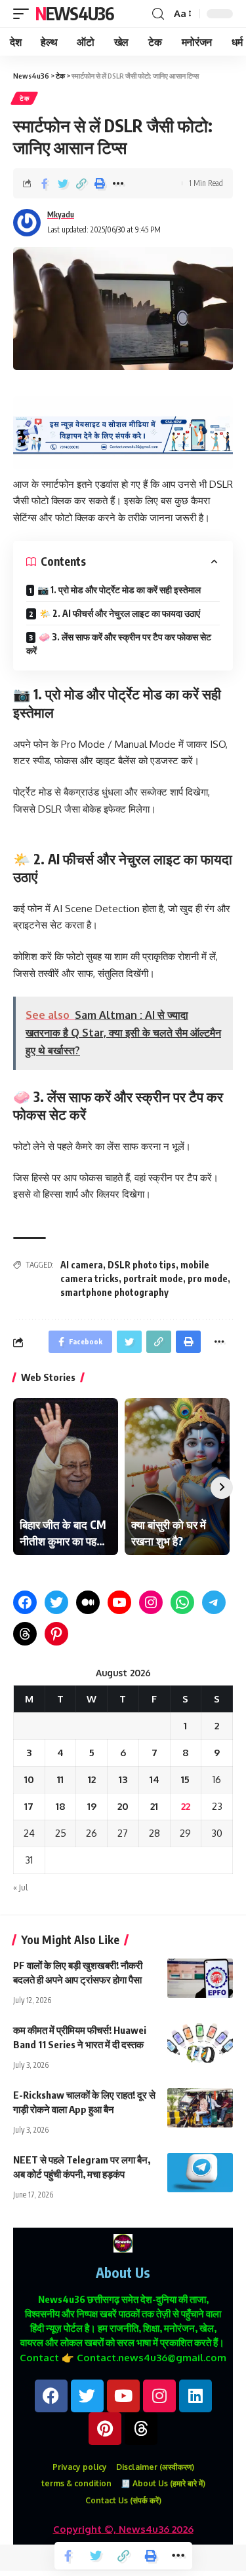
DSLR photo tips (142, 1265)
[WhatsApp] (182, 1602)
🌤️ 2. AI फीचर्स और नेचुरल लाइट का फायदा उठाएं (120, 613)
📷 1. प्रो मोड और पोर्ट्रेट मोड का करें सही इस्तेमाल (119, 590)
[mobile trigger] (24, 14)
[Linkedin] (195, 2396)
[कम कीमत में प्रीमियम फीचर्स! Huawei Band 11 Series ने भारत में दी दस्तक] (200, 2043)
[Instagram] (151, 1602)
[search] (158, 14)
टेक (24, 98)
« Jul (20, 1887)
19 (92, 1806)
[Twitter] (56, 1602)
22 (186, 1806)
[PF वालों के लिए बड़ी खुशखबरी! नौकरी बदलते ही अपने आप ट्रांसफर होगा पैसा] (200, 1978)
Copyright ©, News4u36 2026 (123, 2529)
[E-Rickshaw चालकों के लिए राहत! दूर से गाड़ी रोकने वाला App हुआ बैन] (200, 2108)
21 (154, 1806)
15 (185, 1779)
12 (92, 1779)
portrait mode (153, 1279)
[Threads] (25, 1634)
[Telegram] (214, 1602)
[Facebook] (25, 1602)
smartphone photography (114, 1292)
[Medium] (88, 1602)
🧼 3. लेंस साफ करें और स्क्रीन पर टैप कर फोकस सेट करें (119, 644)
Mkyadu (61, 214)
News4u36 (74, 13)
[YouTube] (119, 1602)
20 (123, 1806)
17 (29, 1806)
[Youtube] (123, 2396)
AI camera (82, 1265)
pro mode (208, 1279)
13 (123, 1779)
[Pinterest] (56, 1634)
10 (29, 1779)
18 (61, 1806)
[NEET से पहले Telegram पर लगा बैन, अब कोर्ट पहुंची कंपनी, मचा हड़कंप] (200, 2173)
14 (154, 1779)
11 (60, 1779)
